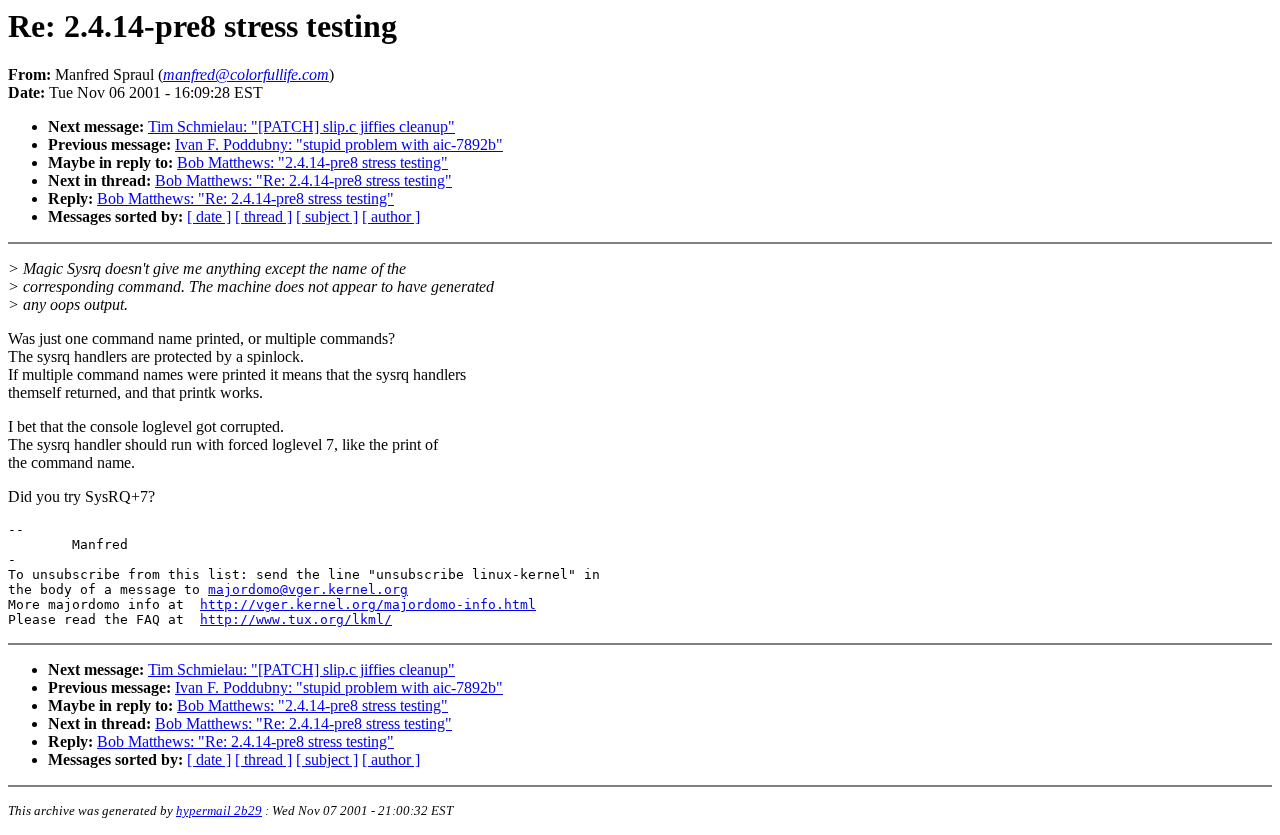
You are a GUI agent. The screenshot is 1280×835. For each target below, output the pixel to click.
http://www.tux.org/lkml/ (296, 619)
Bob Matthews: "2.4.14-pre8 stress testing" (312, 162)
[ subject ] (327, 216)
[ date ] (209, 216)
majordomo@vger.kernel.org (308, 589)
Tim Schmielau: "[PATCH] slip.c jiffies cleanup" (301, 126)
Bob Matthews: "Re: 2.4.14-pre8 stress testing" (303, 180)
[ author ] (391, 216)
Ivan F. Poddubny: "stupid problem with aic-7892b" (339, 144)
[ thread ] (263, 216)
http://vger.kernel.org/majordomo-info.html (368, 604)
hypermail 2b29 (219, 810)
